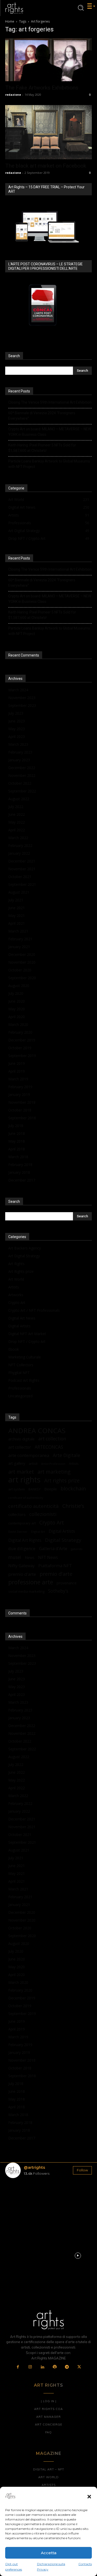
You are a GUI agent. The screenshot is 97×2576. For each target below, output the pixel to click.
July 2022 (16, 807)
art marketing (54, 1472)
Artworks (16, 1295)
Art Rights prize (21, 1271)
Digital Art (38, 1532)
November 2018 (22, 1102)
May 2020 (17, 1009)
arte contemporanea (29, 1455)
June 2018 (17, 1133)
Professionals (20, 1388)
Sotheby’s (58, 1591)
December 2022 (22, 768)
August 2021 (19, 892)
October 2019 (20, 1048)
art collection (52, 1439)
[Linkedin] (42, 2367)
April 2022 (17, 830)
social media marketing (26, 1591)
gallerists (77, 1549)
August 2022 (19, 799)
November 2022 (22, 775)
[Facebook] (18, 2367)
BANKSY (35, 1489)
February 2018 (20, 1165)
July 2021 (16, 900)
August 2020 (19, 986)
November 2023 (22, 698)
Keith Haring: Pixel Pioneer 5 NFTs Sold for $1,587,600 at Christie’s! (42, 448)
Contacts (85, 2564)
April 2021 (17, 923)
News (30, 1558)
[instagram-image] (19, 2196)
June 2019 (17, 1063)
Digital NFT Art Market (27, 1334)
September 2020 (22, 978)
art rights (24, 1480)
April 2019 (17, 1071)
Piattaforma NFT (55, 1566)
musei (15, 1557)
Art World (16, 1279)
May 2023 (17, 729)
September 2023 (22, 705)
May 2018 (17, 1141)
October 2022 (20, 783)
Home (10, 21)
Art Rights (16, 1264)
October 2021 (20, 877)
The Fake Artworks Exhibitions (42, 88)
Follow (82, 2170)
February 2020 (20, 1032)
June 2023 (17, 721)
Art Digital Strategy (24, 1256)
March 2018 (18, 1157)
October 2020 (20, 970)
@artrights (34, 2167)
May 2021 (17, 916)
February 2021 (20, 939)
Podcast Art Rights (24, 1380)
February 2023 (20, 752)
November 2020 (22, 962)
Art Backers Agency (25, 1248)
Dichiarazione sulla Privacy (51, 2567)
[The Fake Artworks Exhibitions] (48, 60)
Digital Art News (22, 1318)
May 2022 (17, 822)
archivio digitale (21, 1439)
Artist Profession (53, 1464)
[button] (89, 2497)
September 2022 (22, 791)
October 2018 (20, 1110)
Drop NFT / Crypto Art (27, 1341)
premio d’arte (22, 1574)
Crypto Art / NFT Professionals (34, 1310)
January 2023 (19, 760)
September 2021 (22, 884)
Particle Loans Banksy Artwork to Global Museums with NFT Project (49, 464)
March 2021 (18, 931)
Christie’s (73, 1506)
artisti (33, 1463)
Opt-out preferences (14, 2567)
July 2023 (16, 713)
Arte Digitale (66, 1455)
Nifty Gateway (21, 1566)
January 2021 (19, 947)
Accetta (49, 2553)
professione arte (31, 1582)
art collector (20, 1447)
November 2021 (22, 869)
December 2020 (22, 954)
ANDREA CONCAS (37, 1431)
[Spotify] (55, 2367)
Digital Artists (19, 1326)
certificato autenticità (33, 1506)
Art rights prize (62, 1480)
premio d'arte (56, 1574)
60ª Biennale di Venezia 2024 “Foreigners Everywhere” (42, 416)
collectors (17, 1514)
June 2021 (17, 908)
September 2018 (22, 1118)
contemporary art (22, 1523)
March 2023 (18, 744)
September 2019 (22, 1056)
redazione (13, 95)
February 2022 (20, 845)
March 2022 (18, 838)
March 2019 (18, 1079)
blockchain (73, 1489)
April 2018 (17, 1149)
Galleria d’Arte (53, 1548)
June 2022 (17, 814)
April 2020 (17, 1017)
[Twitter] (79, 2367)
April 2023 (17, 737)
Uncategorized (20, 1396)
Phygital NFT (19, 1373)
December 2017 (22, 1180)
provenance (67, 1583)
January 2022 (19, 853)
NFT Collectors (21, 1365)
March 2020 (18, 1024)
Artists (14, 1287)
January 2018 (19, 1172)
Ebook (14, 1349)
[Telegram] (67, 2367)
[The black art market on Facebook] (48, 132)
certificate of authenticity (26, 1498)
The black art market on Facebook (46, 166)
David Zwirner (18, 1532)
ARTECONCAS (49, 1447)
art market (21, 1472)
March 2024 (18, 690)
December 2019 (22, 1040)
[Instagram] (30, 2367)
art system (17, 1489)
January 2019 (19, 1094)
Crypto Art (17, 1303)
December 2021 (22, 861)
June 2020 (17, 1001)
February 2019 (20, 1087)
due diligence (22, 1548)
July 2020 (16, 993)
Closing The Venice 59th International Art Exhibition (50, 402)
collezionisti (43, 1514)
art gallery (17, 1463)
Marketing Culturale (25, 1357)
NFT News (48, 1558)
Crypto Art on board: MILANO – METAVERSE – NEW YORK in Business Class (50, 432)
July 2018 (16, 1126)
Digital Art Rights (25, 1540)
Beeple (51, 1489)
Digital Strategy (63, 1540)
